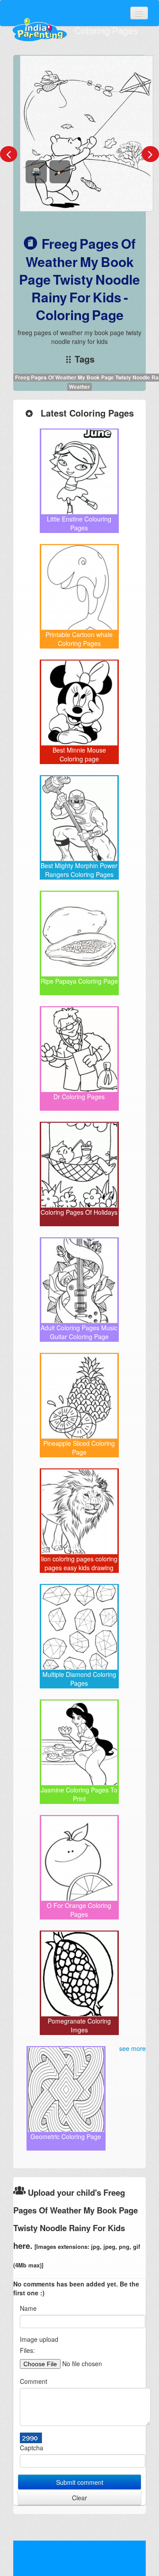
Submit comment (80, 2482)
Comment (34, 2381)
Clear (79, 2498)
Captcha (32, 2448)
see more (132, 2048)
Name (28, 2308)
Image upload (39, 2339)
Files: (27, 2350)
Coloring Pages (106, 31)
